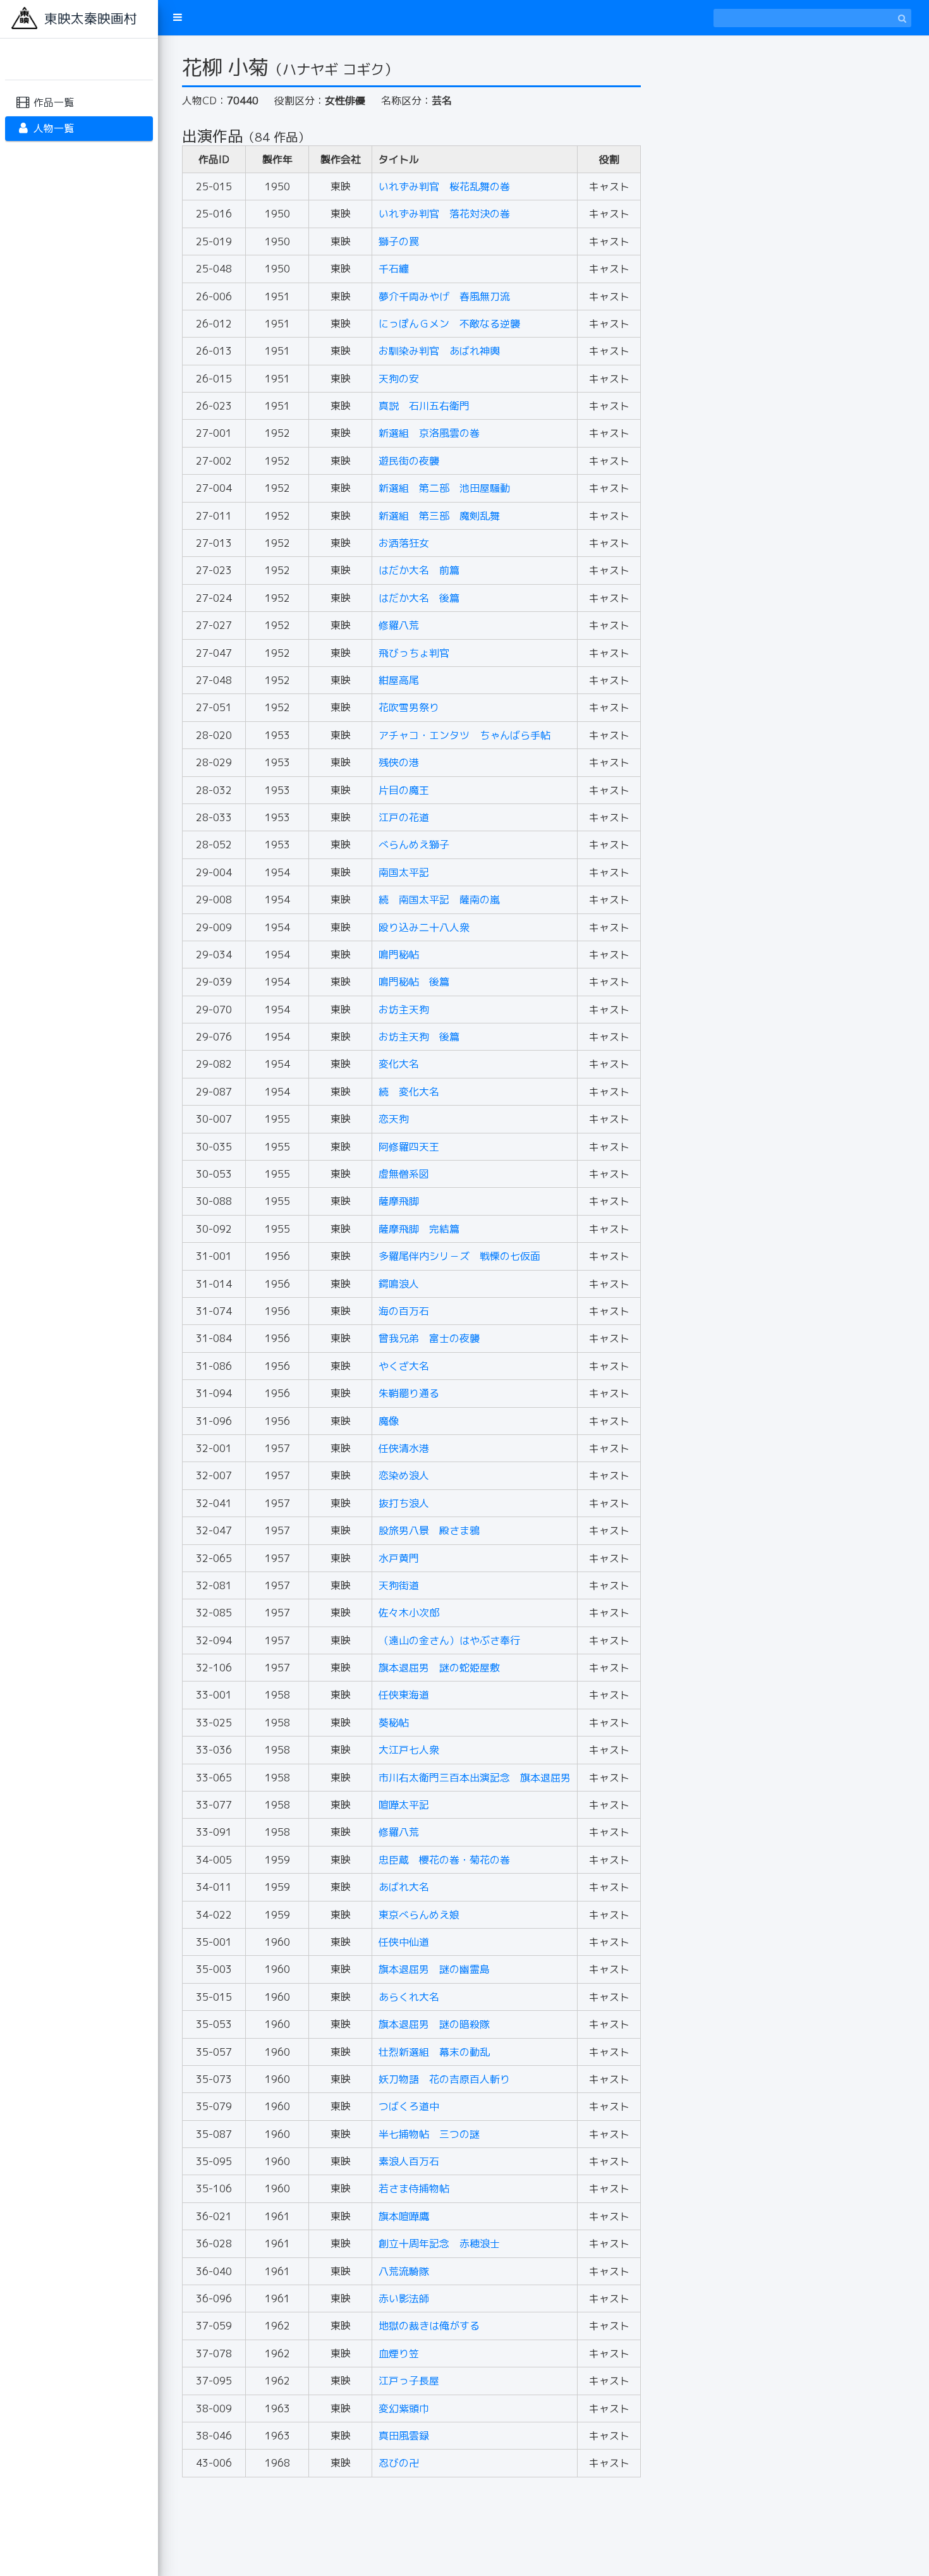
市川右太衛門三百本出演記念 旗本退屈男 (475, 1778)
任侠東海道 (404, 1695)
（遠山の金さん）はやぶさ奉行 (449, 1640)
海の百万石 (404, 1311)
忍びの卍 (399, 2463)
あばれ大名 (404, 1887)
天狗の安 (399, 379)
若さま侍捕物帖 (414, 2188)
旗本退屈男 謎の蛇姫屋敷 (439, 1668)
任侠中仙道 (404, 1942)
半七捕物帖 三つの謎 (429, 2134)
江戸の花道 (404, 817)
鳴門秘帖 (399, 955)
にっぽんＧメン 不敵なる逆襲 (449, 324)
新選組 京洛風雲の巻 (429, 433)
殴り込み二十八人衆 (424, 927)
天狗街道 (399, 1585)
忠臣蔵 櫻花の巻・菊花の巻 (444, 1860)
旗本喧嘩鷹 (404, 2216)
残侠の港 (399, 762)
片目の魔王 (404, 790)
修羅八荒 (399, 625)
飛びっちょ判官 (414, 653)
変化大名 (399, 1064)
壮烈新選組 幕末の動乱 (434, 2052)
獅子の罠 (399, 241)
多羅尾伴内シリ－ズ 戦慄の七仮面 (459, 1256)
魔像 (389, 1421)
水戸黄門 (399, 1558)
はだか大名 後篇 (419, 598)
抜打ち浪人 (404, 1503)
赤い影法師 (404, 2298)
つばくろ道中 (409, 2106)
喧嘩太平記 (404, 1805)
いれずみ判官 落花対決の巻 (444, 214)
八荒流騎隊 (404, 2271)
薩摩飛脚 (399, 1201)
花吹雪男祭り (409, 707)
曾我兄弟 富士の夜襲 (429, 1338)
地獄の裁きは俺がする (429, 2326)
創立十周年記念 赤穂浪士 (439, 2243)
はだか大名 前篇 (419, 570)
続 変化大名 (409, 1092)
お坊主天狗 (404, 1010)
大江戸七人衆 (409, 1750)
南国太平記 (404, 872)
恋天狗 (394, 1119)
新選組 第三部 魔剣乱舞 (439, 516)
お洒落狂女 (404, 543)
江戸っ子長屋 (409, 2381)
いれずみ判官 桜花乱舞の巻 (444, 186)
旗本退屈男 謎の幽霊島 (434, 1969)
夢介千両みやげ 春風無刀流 (444, 296)
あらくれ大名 (409, 1997)
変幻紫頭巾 (404, 2408)
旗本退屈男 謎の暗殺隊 (434, 2024)
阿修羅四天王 (409, 1147)
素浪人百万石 (409, 2161)
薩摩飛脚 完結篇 (419, 1229)
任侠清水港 (404, 1448)
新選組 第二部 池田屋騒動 (444, 488)
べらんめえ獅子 (414, 845)
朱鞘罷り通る (409, 1393)
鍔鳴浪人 (399, 1284)
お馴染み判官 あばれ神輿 (439, 351)
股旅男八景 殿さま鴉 (429, 1530)
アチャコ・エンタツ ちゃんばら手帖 (464, 735)
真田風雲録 (404, 2436)
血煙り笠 (399, 2353)
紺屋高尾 (399, 680)
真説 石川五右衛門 (424, 406)
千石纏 (394, 269)
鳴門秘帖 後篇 (414, 982)
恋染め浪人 (404, 1475)
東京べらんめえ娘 (419, 1915)
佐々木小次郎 (409, 1613)
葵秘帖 (394, 1723)
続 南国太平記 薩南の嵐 (439, 900)
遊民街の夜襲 (409, 461)
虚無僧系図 (404, 1174)
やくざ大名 (404, 1366)
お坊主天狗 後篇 (419, 1037)
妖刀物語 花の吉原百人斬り (444, 2079)
